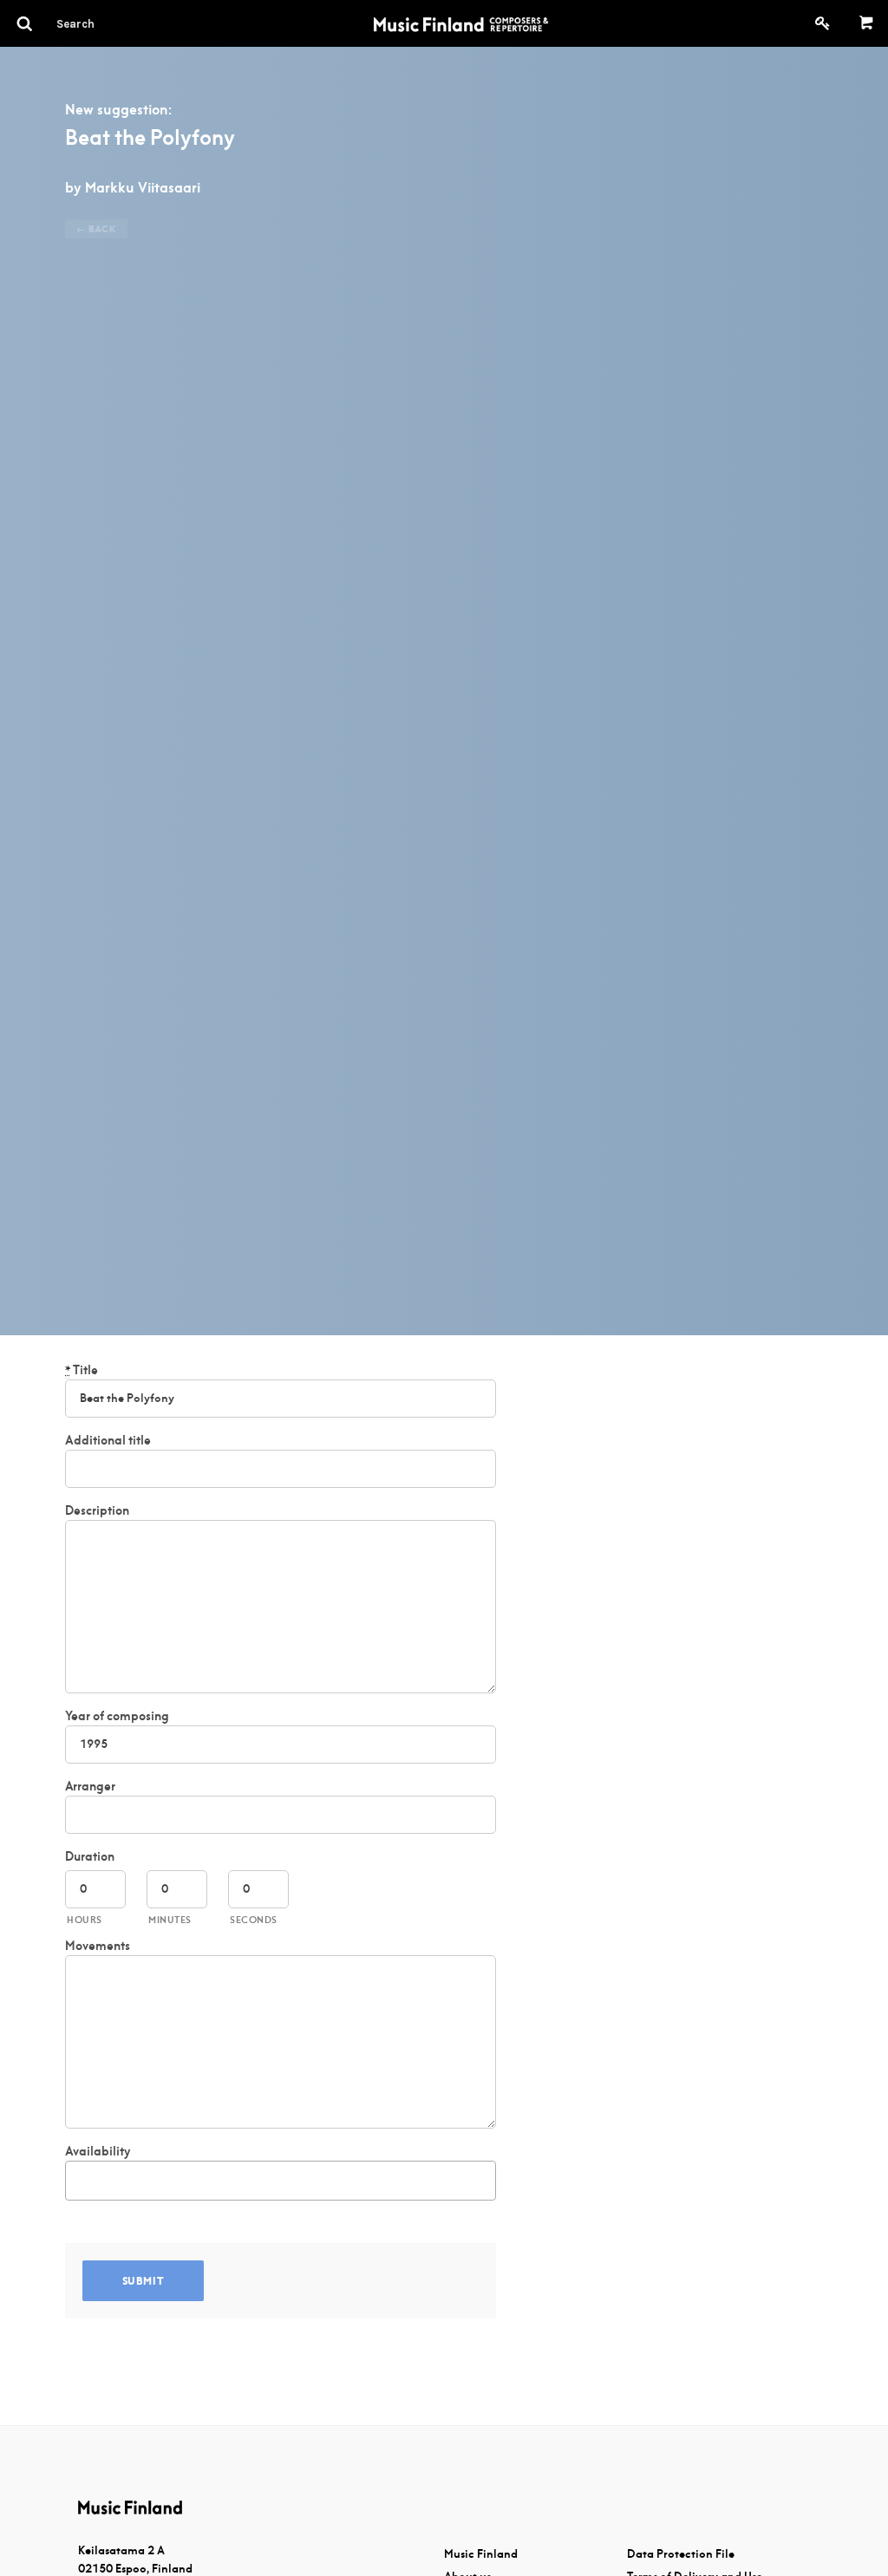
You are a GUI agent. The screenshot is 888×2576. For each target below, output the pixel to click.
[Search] (107, 23)
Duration (90, 1856)
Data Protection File (681, 2554)
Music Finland (481, 2554)
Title (82, 1370)
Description (97, 1510)
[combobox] (281, 2181)
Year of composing (117, 1716)
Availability (98, 2151)
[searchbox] (80, 2178)
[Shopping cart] (867, 23)
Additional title (108, 1440)
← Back (96, 229)
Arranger (90, 1786)
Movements (98, 1946)
